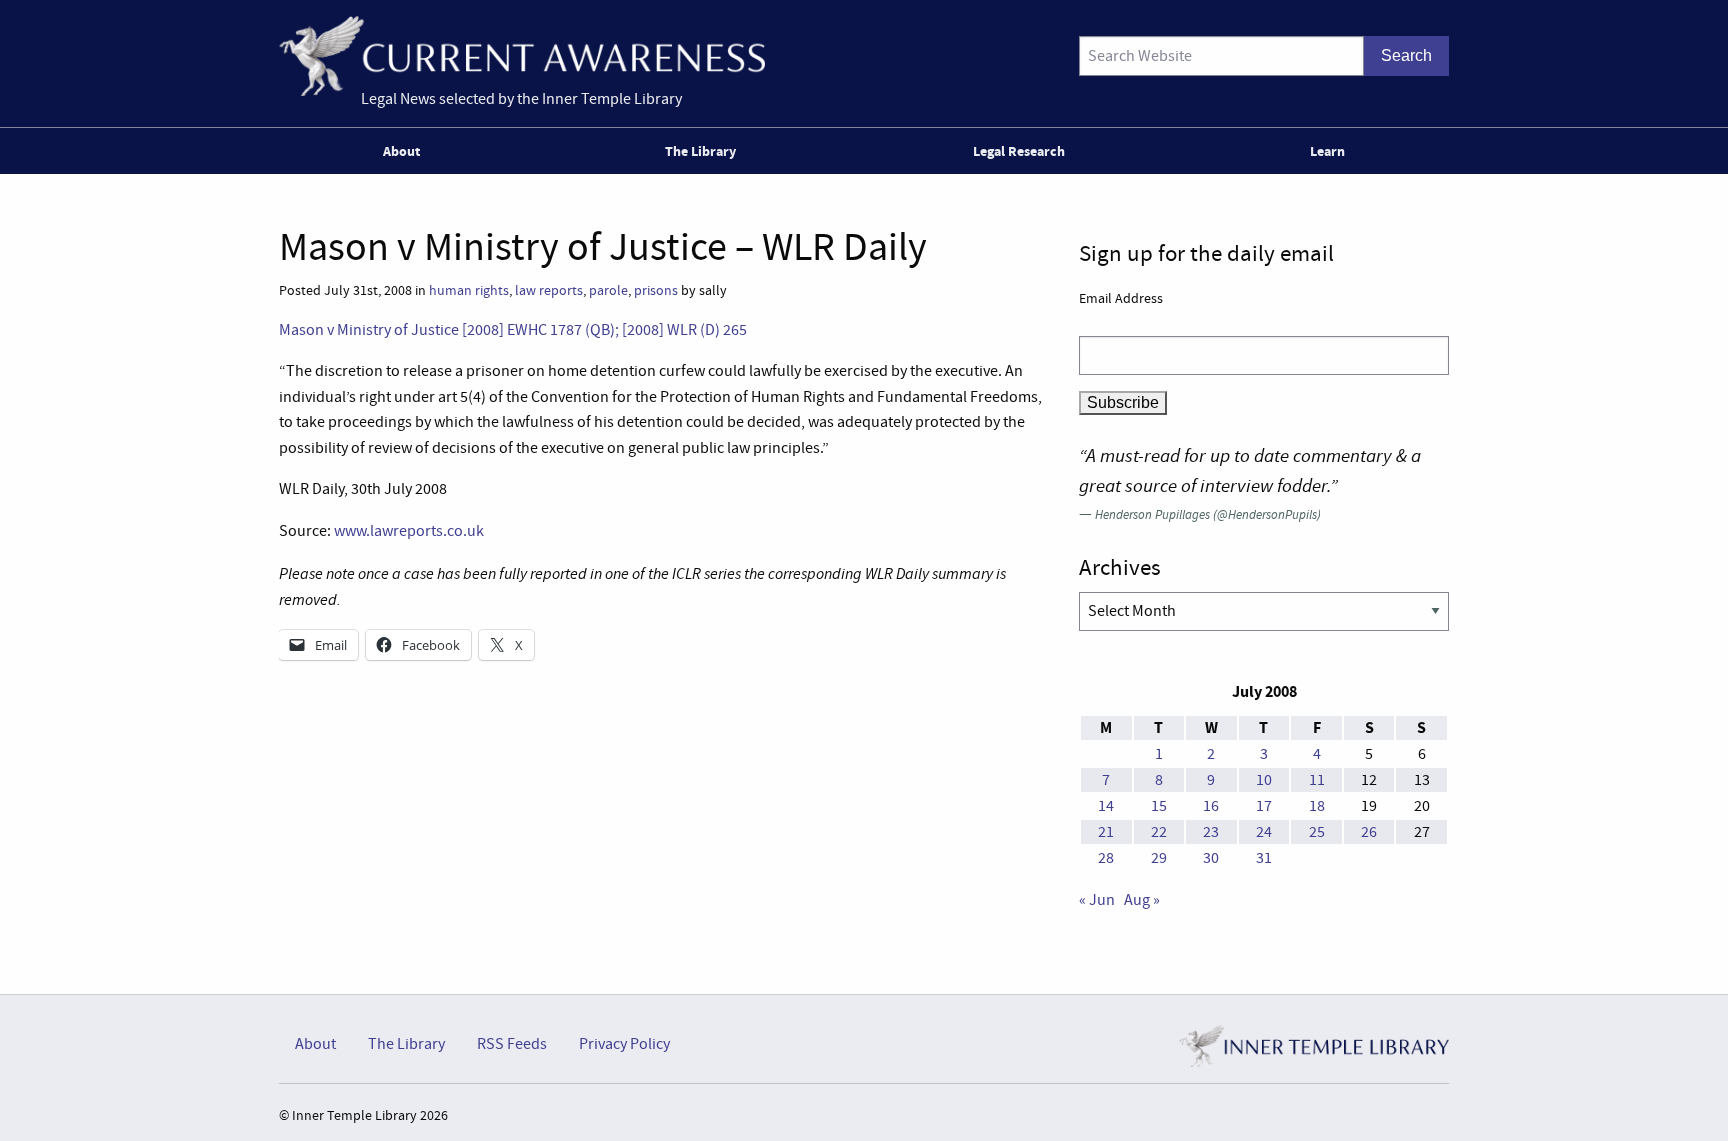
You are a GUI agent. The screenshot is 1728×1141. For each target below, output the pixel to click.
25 (1317, 832)
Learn (1327, 151)
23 (1211, 832)
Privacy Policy (624, 1044)
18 (1317, 806)
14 (1106, 806)
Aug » (1142, 900)
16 (1211, 806)
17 (1264, 806)
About (401, 151)
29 (1159, 858)
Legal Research (1019, 151)
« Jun (1097, 900)
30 (1211, 858)
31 (1264, 858)
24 (1264, 832)
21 (1106, 832)
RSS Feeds (512, 1044)
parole (608, 290)
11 (1317, 780)
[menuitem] (405, 151)
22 (1159, 832)
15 (1159, 806)
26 (1369, 832)
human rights (469, 290)
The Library (700, 151)
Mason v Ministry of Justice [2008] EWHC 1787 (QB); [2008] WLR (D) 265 (513, 330)
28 (1106, 858)
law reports (549, 290)
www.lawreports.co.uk (409, 531)
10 (1264, 780)
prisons (656, 290)
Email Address (1121, 298)
